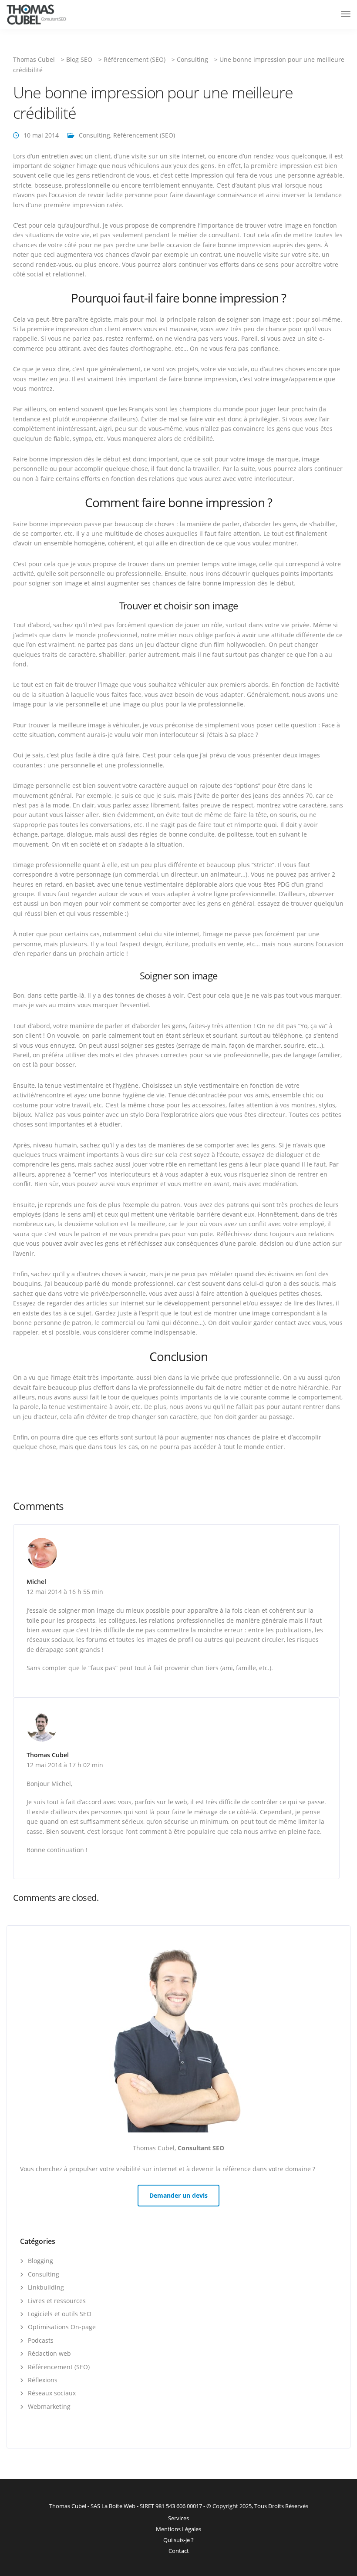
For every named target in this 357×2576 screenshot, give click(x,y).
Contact (179, 2551)
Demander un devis (178, 2195)
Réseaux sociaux (52, 2393)
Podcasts (41, 2340)
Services (178, 2518)
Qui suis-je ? (178, 2540)
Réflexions (43, 2380)
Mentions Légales (178, 2529)
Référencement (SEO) (144, 135)
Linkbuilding (46, 2287)
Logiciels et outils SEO (60, 2314)
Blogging (40, 2261)
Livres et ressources (57, 2301)
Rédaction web (49, 2353)
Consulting (94, 135)
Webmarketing (49, 2406)
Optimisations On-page (62, 2327)
